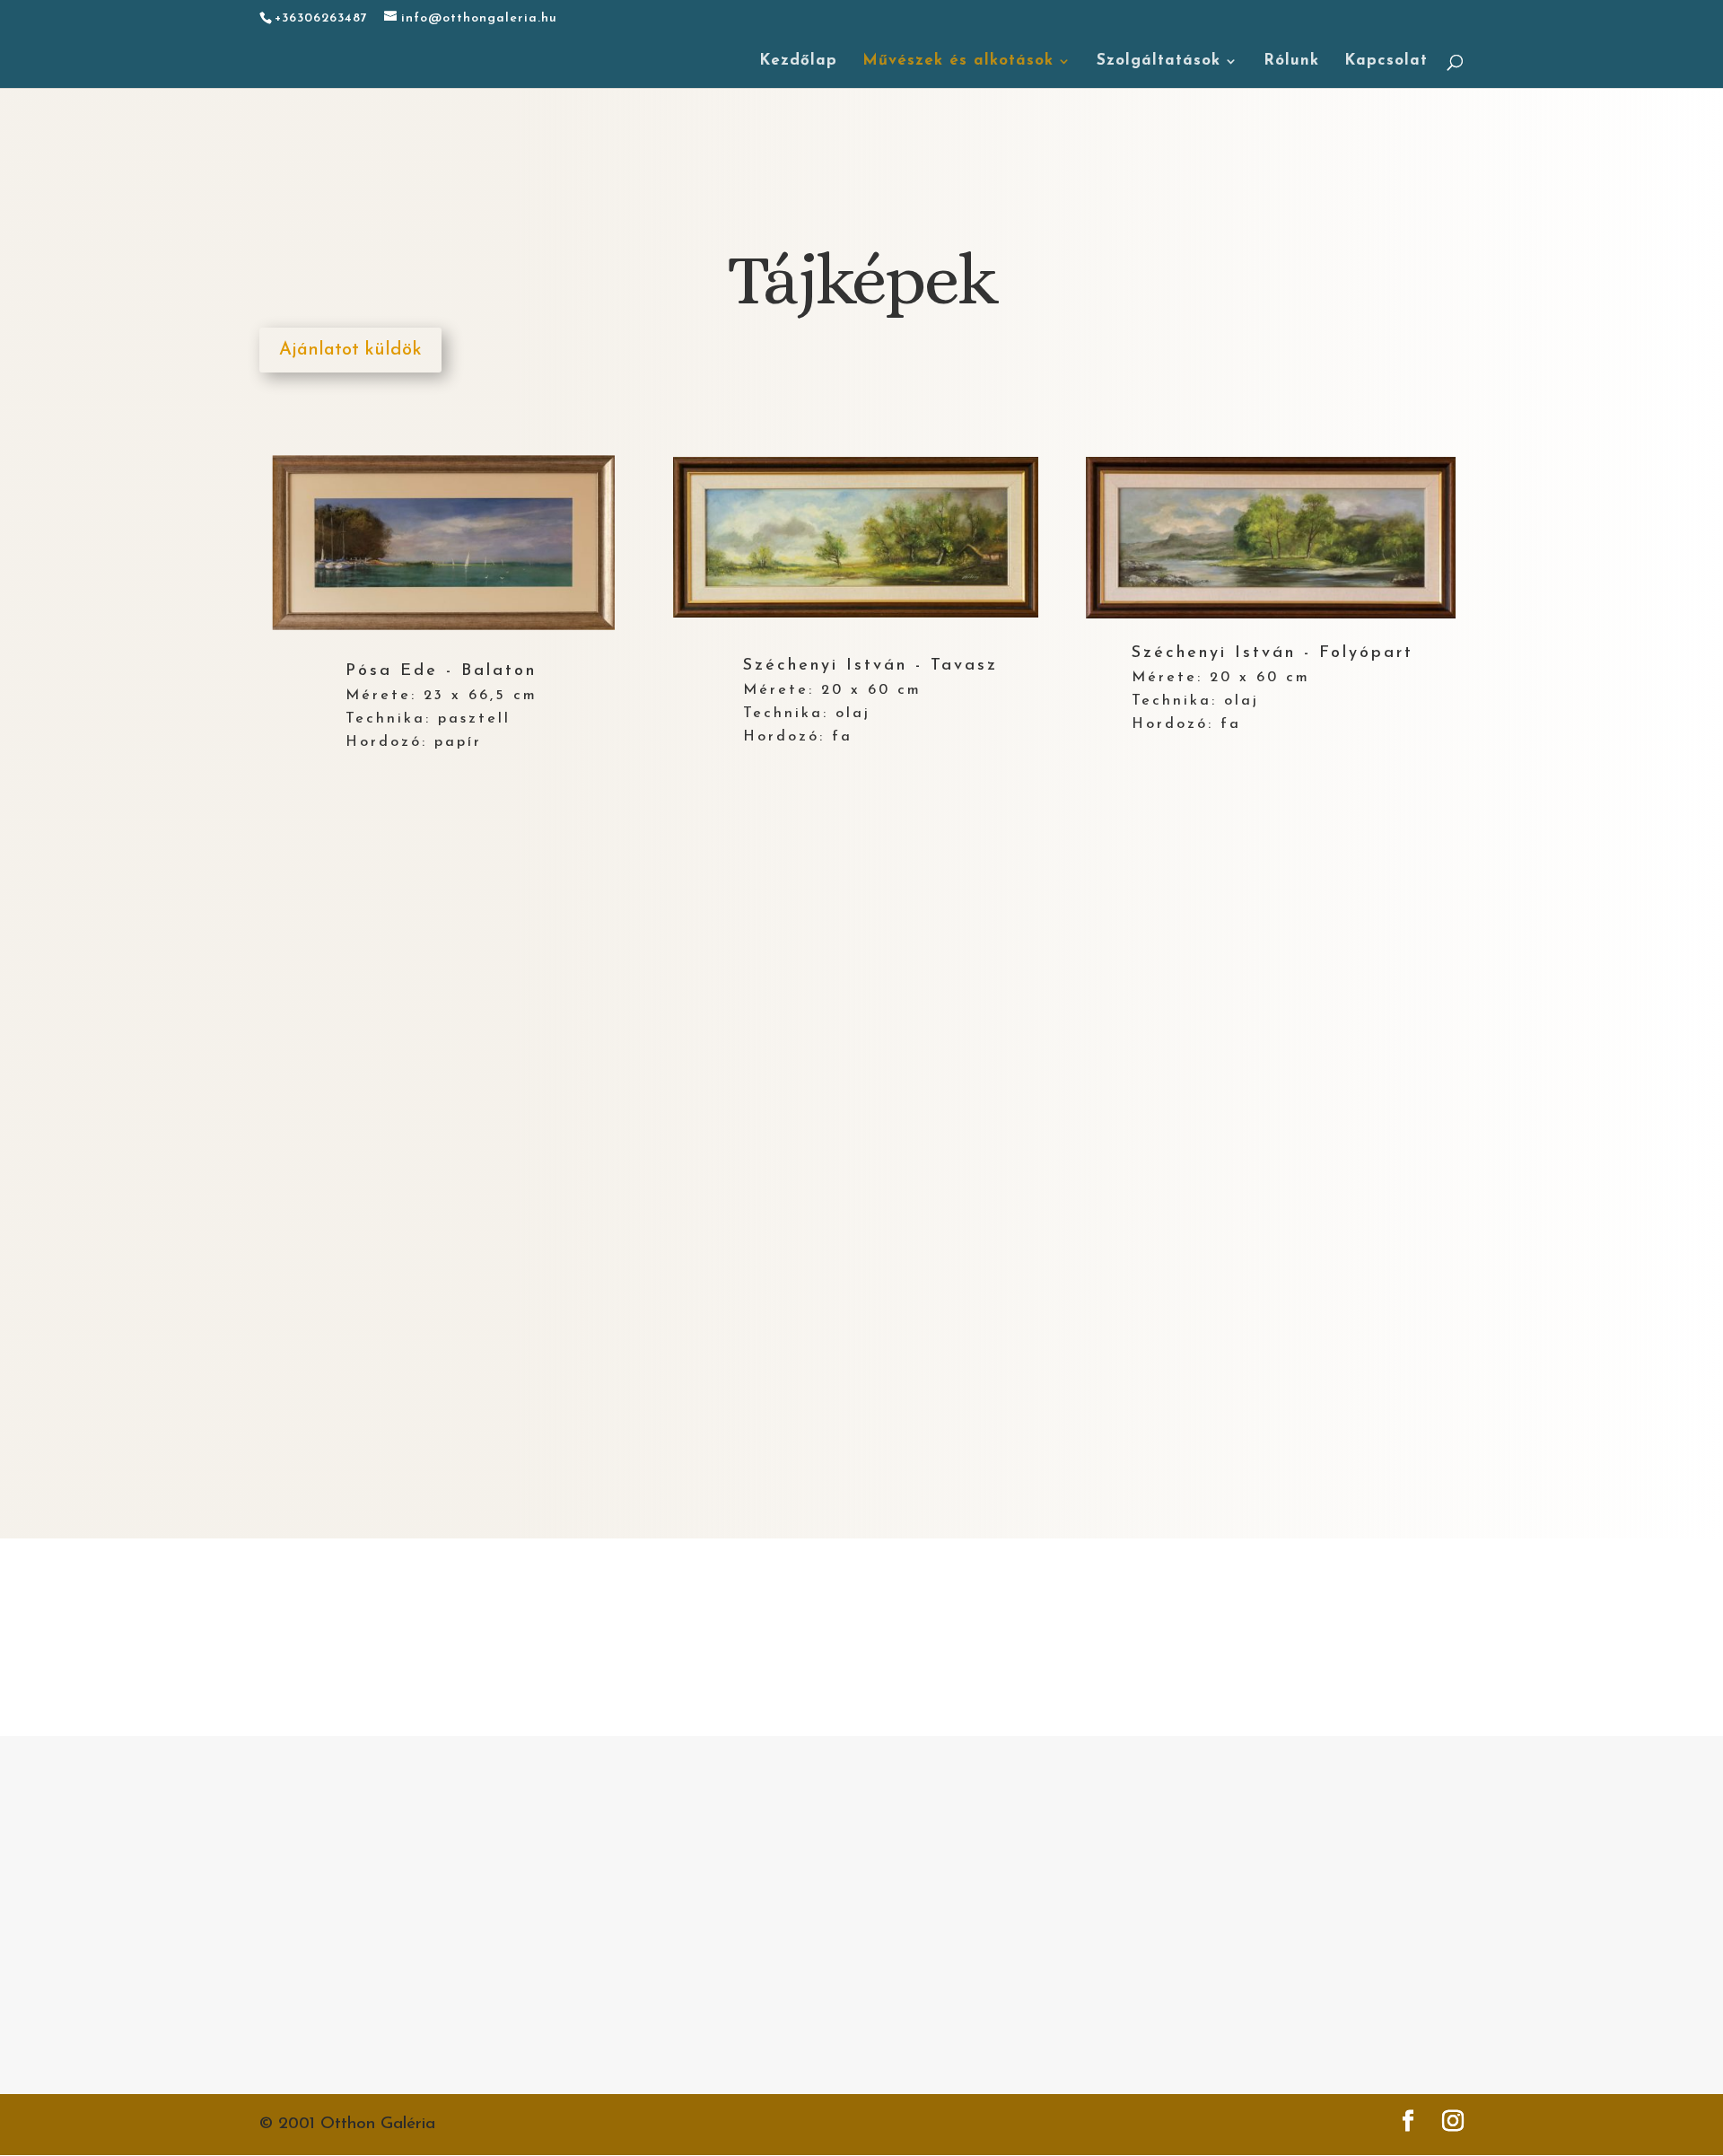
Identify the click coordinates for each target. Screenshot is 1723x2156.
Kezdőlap (798, 61)
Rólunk (1291, 61)
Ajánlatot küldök (350, 350)
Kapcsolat (1386, 61)
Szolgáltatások (1159, 61)
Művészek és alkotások (958, 61)
